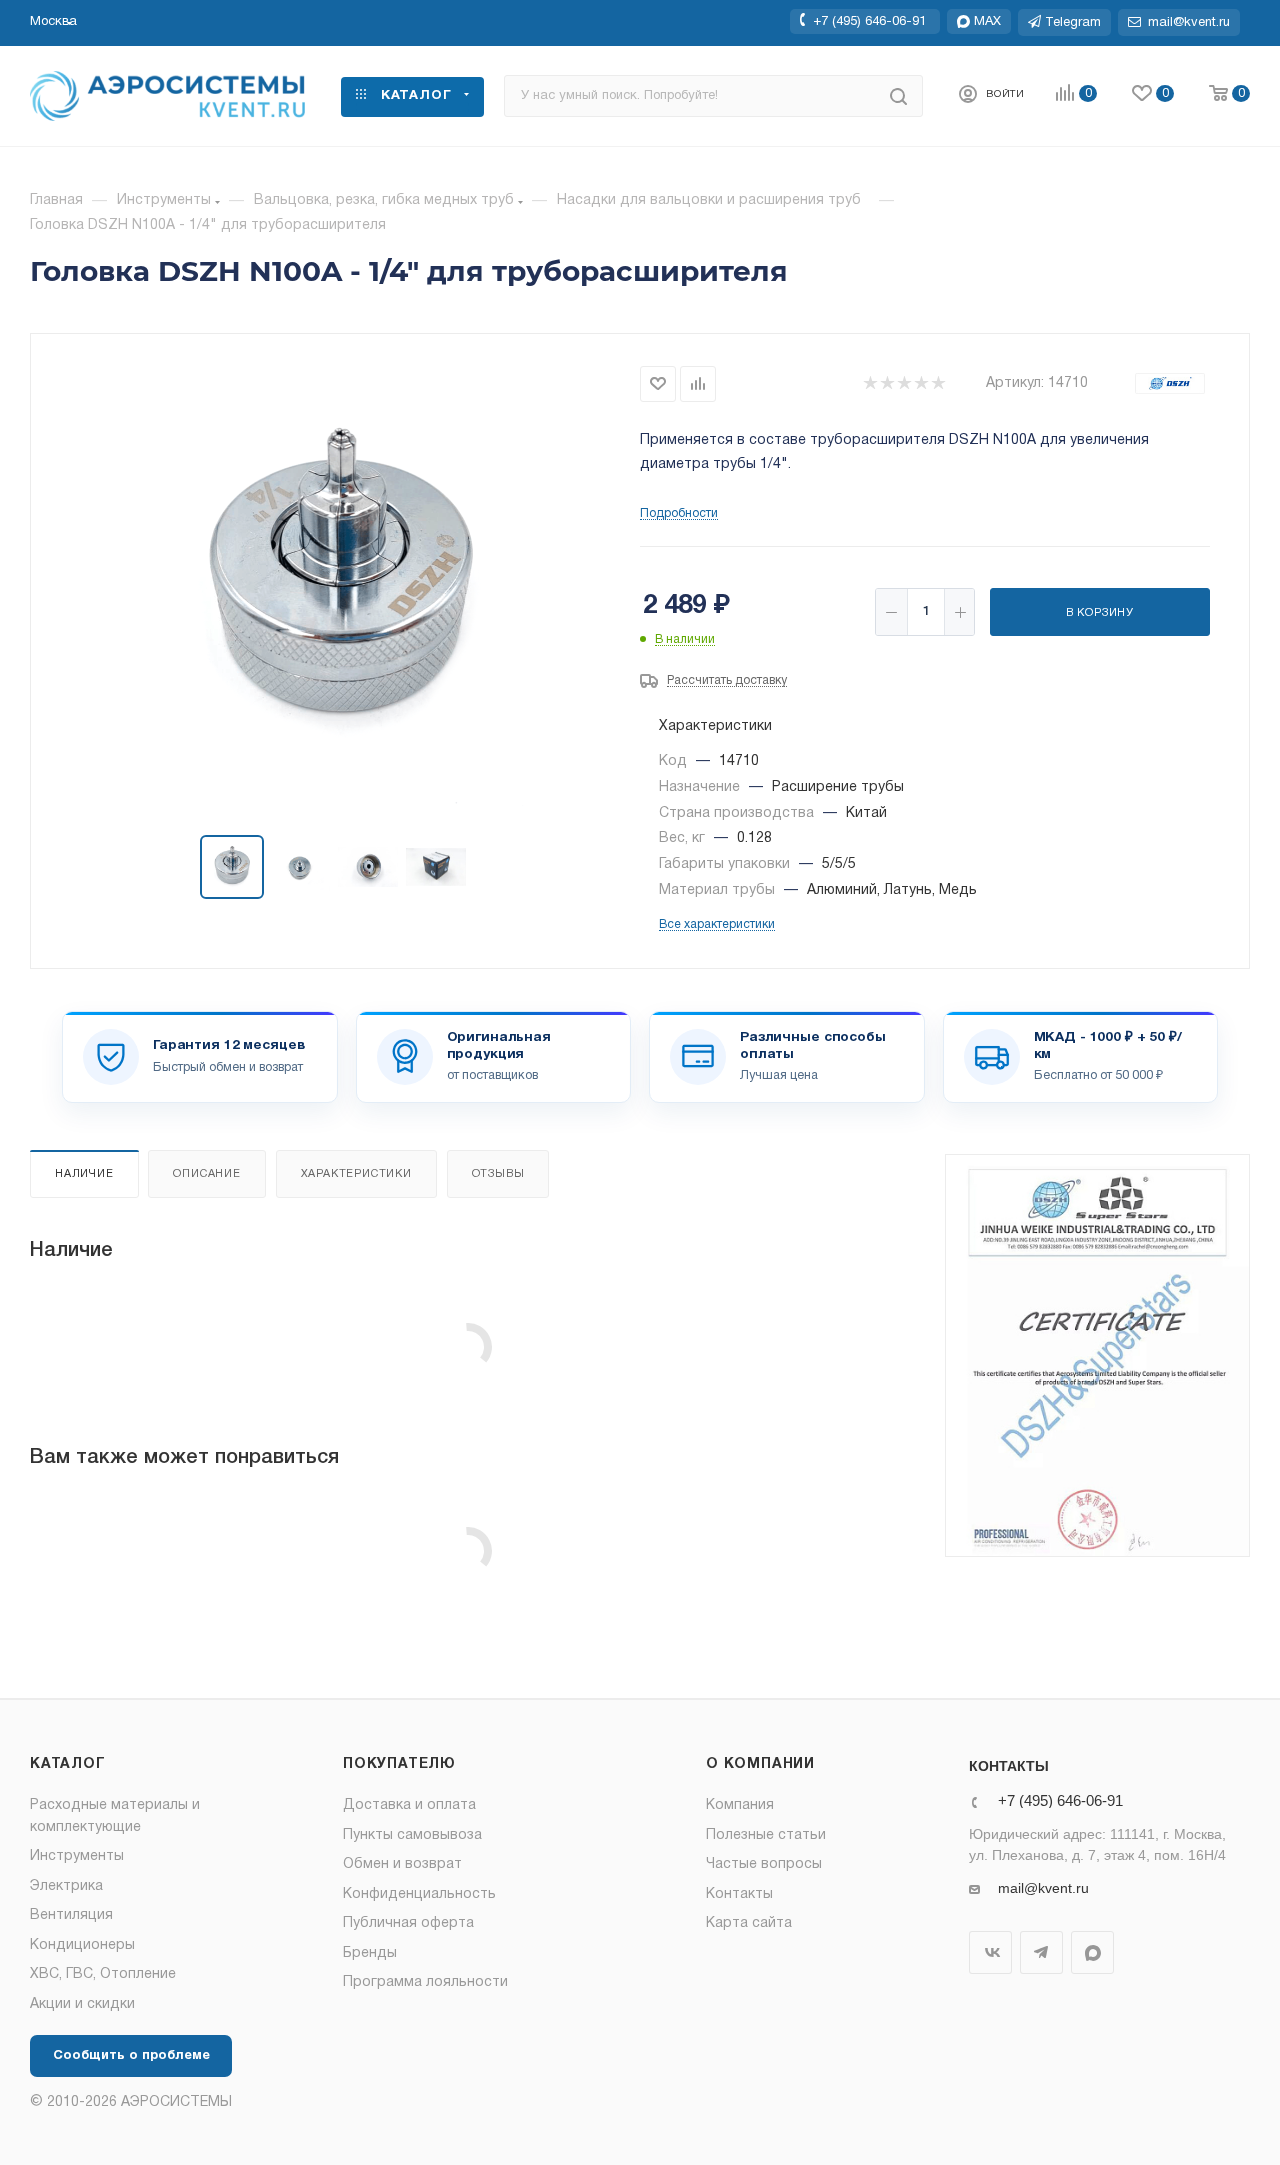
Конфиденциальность (419, 1894)
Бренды (370, 1953)
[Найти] (898, 96)
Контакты (739, 1894)
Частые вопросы (764, 1864)
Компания (740, 1805)
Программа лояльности (425, 1982)
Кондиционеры (82, 1945)
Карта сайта (749, 1923)
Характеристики (356, 1174)
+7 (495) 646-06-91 (869, 21)
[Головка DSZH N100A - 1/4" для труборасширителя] (336, 586)
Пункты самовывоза (412, 1835)
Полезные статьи (766, 1835)
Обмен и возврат (402, 1864)
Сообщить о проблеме (131, 2056)
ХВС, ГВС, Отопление (103, 1974)
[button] (53, 22)
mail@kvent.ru (1043, 1888)
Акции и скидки (82, 2004)
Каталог (68, 1764)
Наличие (84, 1174)
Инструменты (77, 1856)
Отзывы (498, 1174)
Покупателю (399, 1764)
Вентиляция (71, 1915)
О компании (760, 1764)
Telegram (1041, 1952)
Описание (206, 1174)
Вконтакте (990, 1952)
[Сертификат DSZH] (1097, 1355)
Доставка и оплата (409, 1805)
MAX (1092, 1952)
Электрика (66, 1886)
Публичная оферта (408, 1923)
